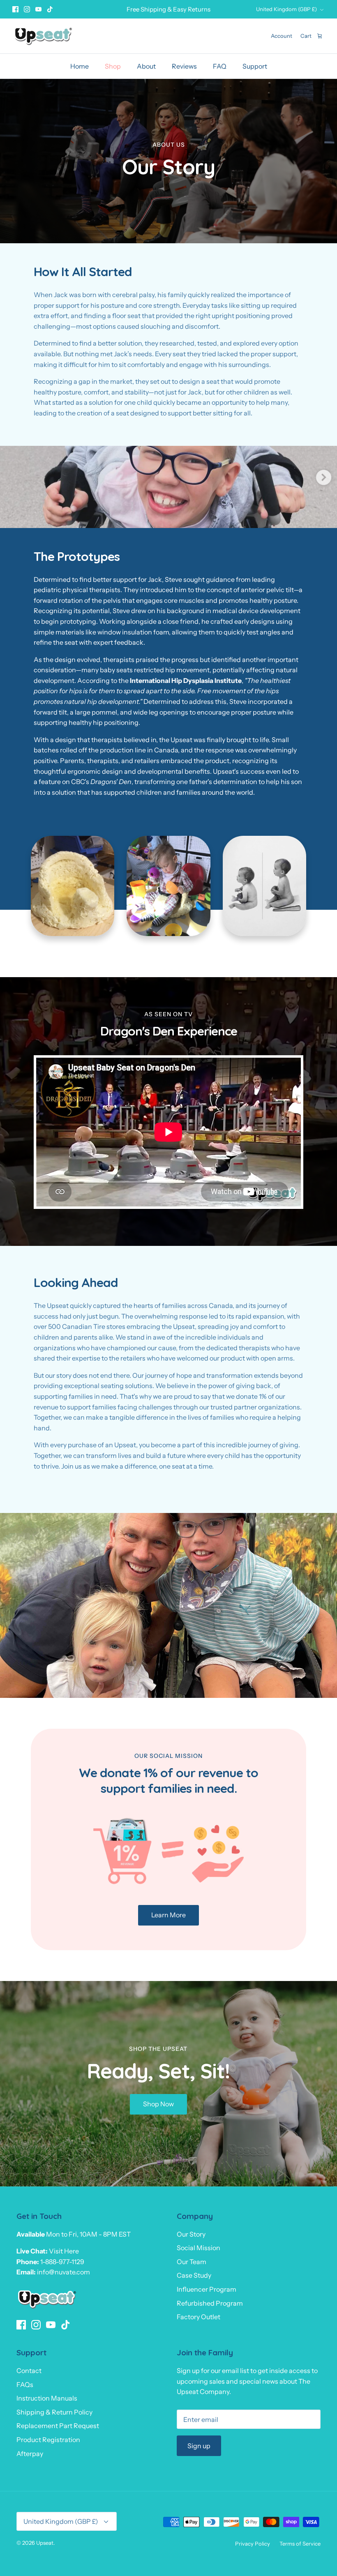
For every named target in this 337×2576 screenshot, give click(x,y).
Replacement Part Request (58, 2426)
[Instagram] (27, 9)
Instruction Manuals (47, 2398)
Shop (113, 66)
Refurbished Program (210, 2303)
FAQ (220, 66)
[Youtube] (38, 9)
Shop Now (158, 2104)
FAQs (25, 2385)
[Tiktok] (50, 9)
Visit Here (64, 2251)
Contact (29, 2371)
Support (255, 66)
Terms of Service (300, 2544)
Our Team (192, 2262)
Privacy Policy (253, 2544)
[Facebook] (15, 9)
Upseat (45, 2543)
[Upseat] (43, 36)
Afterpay (30, 2454)
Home (80, 66)
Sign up (199, 2446)
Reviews (184, 66)
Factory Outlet (199, 2317)
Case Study (194, 2275)
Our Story (191, 2234)
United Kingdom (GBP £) (286, 9)
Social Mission (199, 2248)
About (146, 66)
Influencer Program (207, 2289)
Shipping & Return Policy (54, 2412)
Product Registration (48, 2440)
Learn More (168, 1915)
